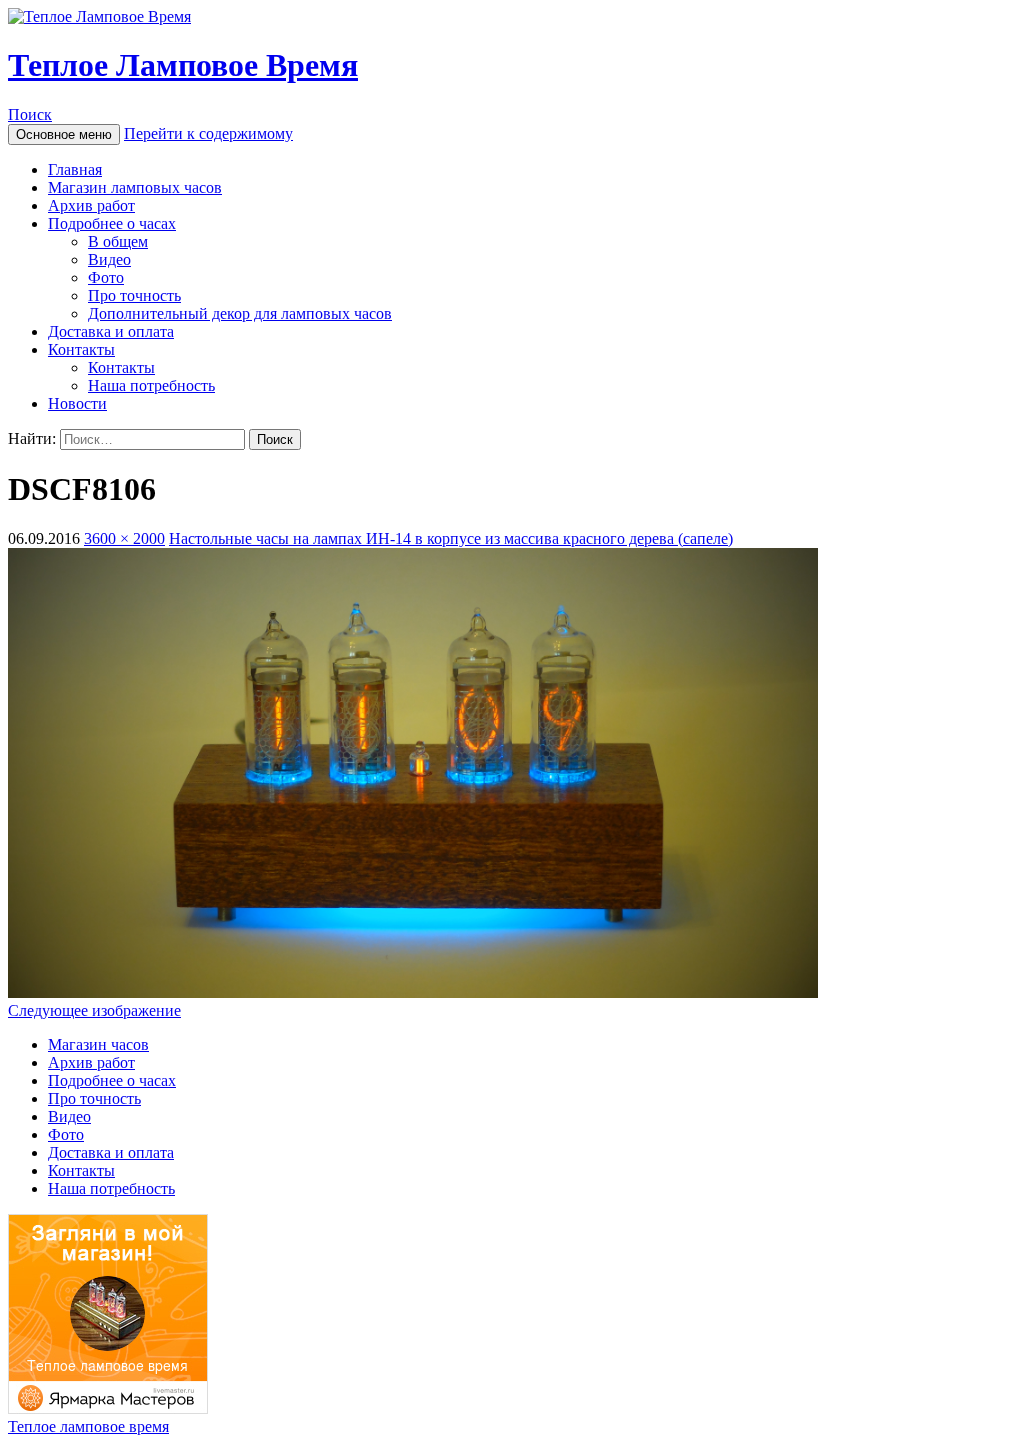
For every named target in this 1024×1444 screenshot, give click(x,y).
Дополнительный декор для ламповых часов (240, 313)
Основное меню (64, 134)
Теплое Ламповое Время (183, 65)
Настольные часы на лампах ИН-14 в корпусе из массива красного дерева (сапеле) (451, 538)
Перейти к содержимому (208, 133)
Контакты (81, 349)
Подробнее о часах (112, 223)
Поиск (30, 114)
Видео (109, 259)
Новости (77, 403)
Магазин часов (98, 1044)
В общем (118, 241)
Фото (106, 277)
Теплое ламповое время (88, 1426)
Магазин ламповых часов (135, 187)
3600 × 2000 (124, 538)
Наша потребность (151, 385)
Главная (75, 169)
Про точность (134, 295)
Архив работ (91, 205)
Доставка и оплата (111, 331)
